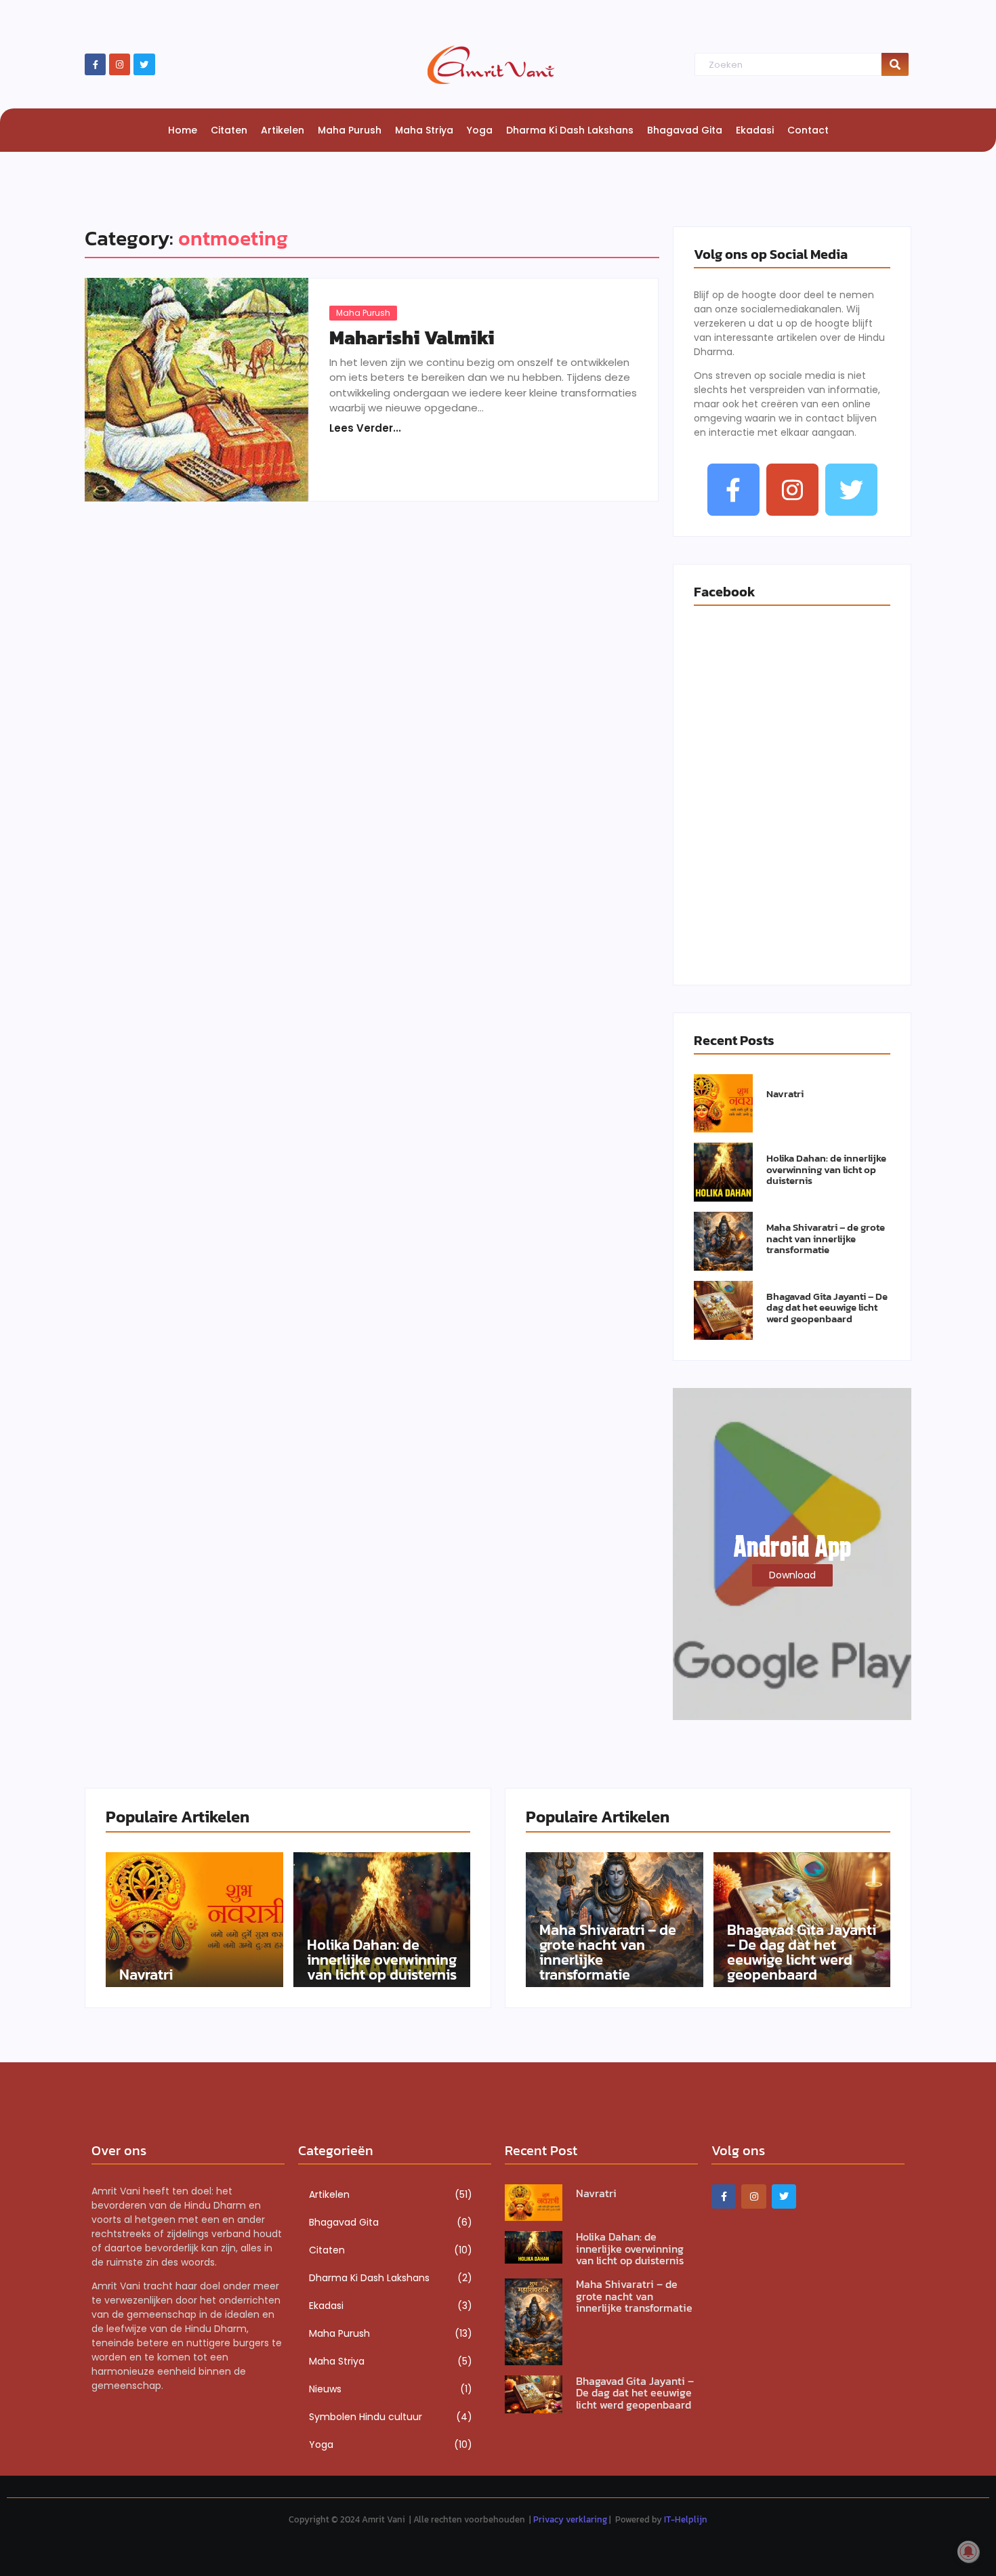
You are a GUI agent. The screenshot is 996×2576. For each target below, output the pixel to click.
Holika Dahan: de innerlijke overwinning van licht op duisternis (826, 1170)
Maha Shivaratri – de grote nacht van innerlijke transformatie (826, 1239)
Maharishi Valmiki (412, 338)
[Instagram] (120, 64)
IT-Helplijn (686, 2519)
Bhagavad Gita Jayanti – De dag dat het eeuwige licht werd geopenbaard (827, 1308)
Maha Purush (363, 313)
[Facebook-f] (95, 64)
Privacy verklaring (570, 2519)
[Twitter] (144, 64)
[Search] (895, 65)
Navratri (785, 1094)
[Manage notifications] (968, 2552)
